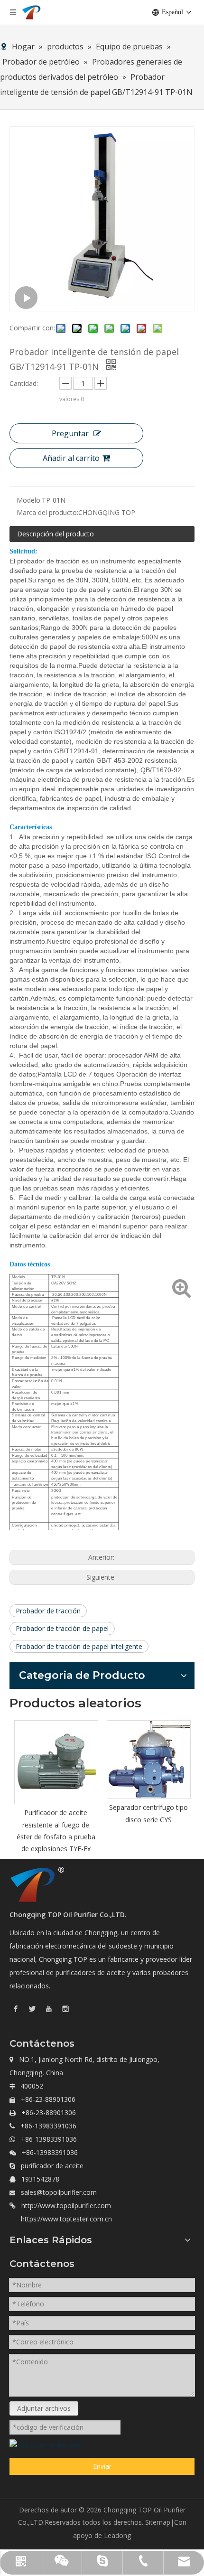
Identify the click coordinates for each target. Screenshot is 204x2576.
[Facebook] (16, 2009)
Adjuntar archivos (44, 2408)
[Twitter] (32, 2009)
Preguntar (70, 433)
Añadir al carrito (71, 458)
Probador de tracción (48, 1611)
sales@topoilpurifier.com (59, 2192)
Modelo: (29, 500)
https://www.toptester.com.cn (66, 2219)
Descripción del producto (56, 534)
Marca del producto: (47, 512)
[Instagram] (65, 2009)
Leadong (117, 2535)
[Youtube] (49, 2009)
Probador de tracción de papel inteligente (79, 1646)
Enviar (102, 2466)
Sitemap (158, 2522)
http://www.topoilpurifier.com (66, 2206)
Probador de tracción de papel (62, 1628)
